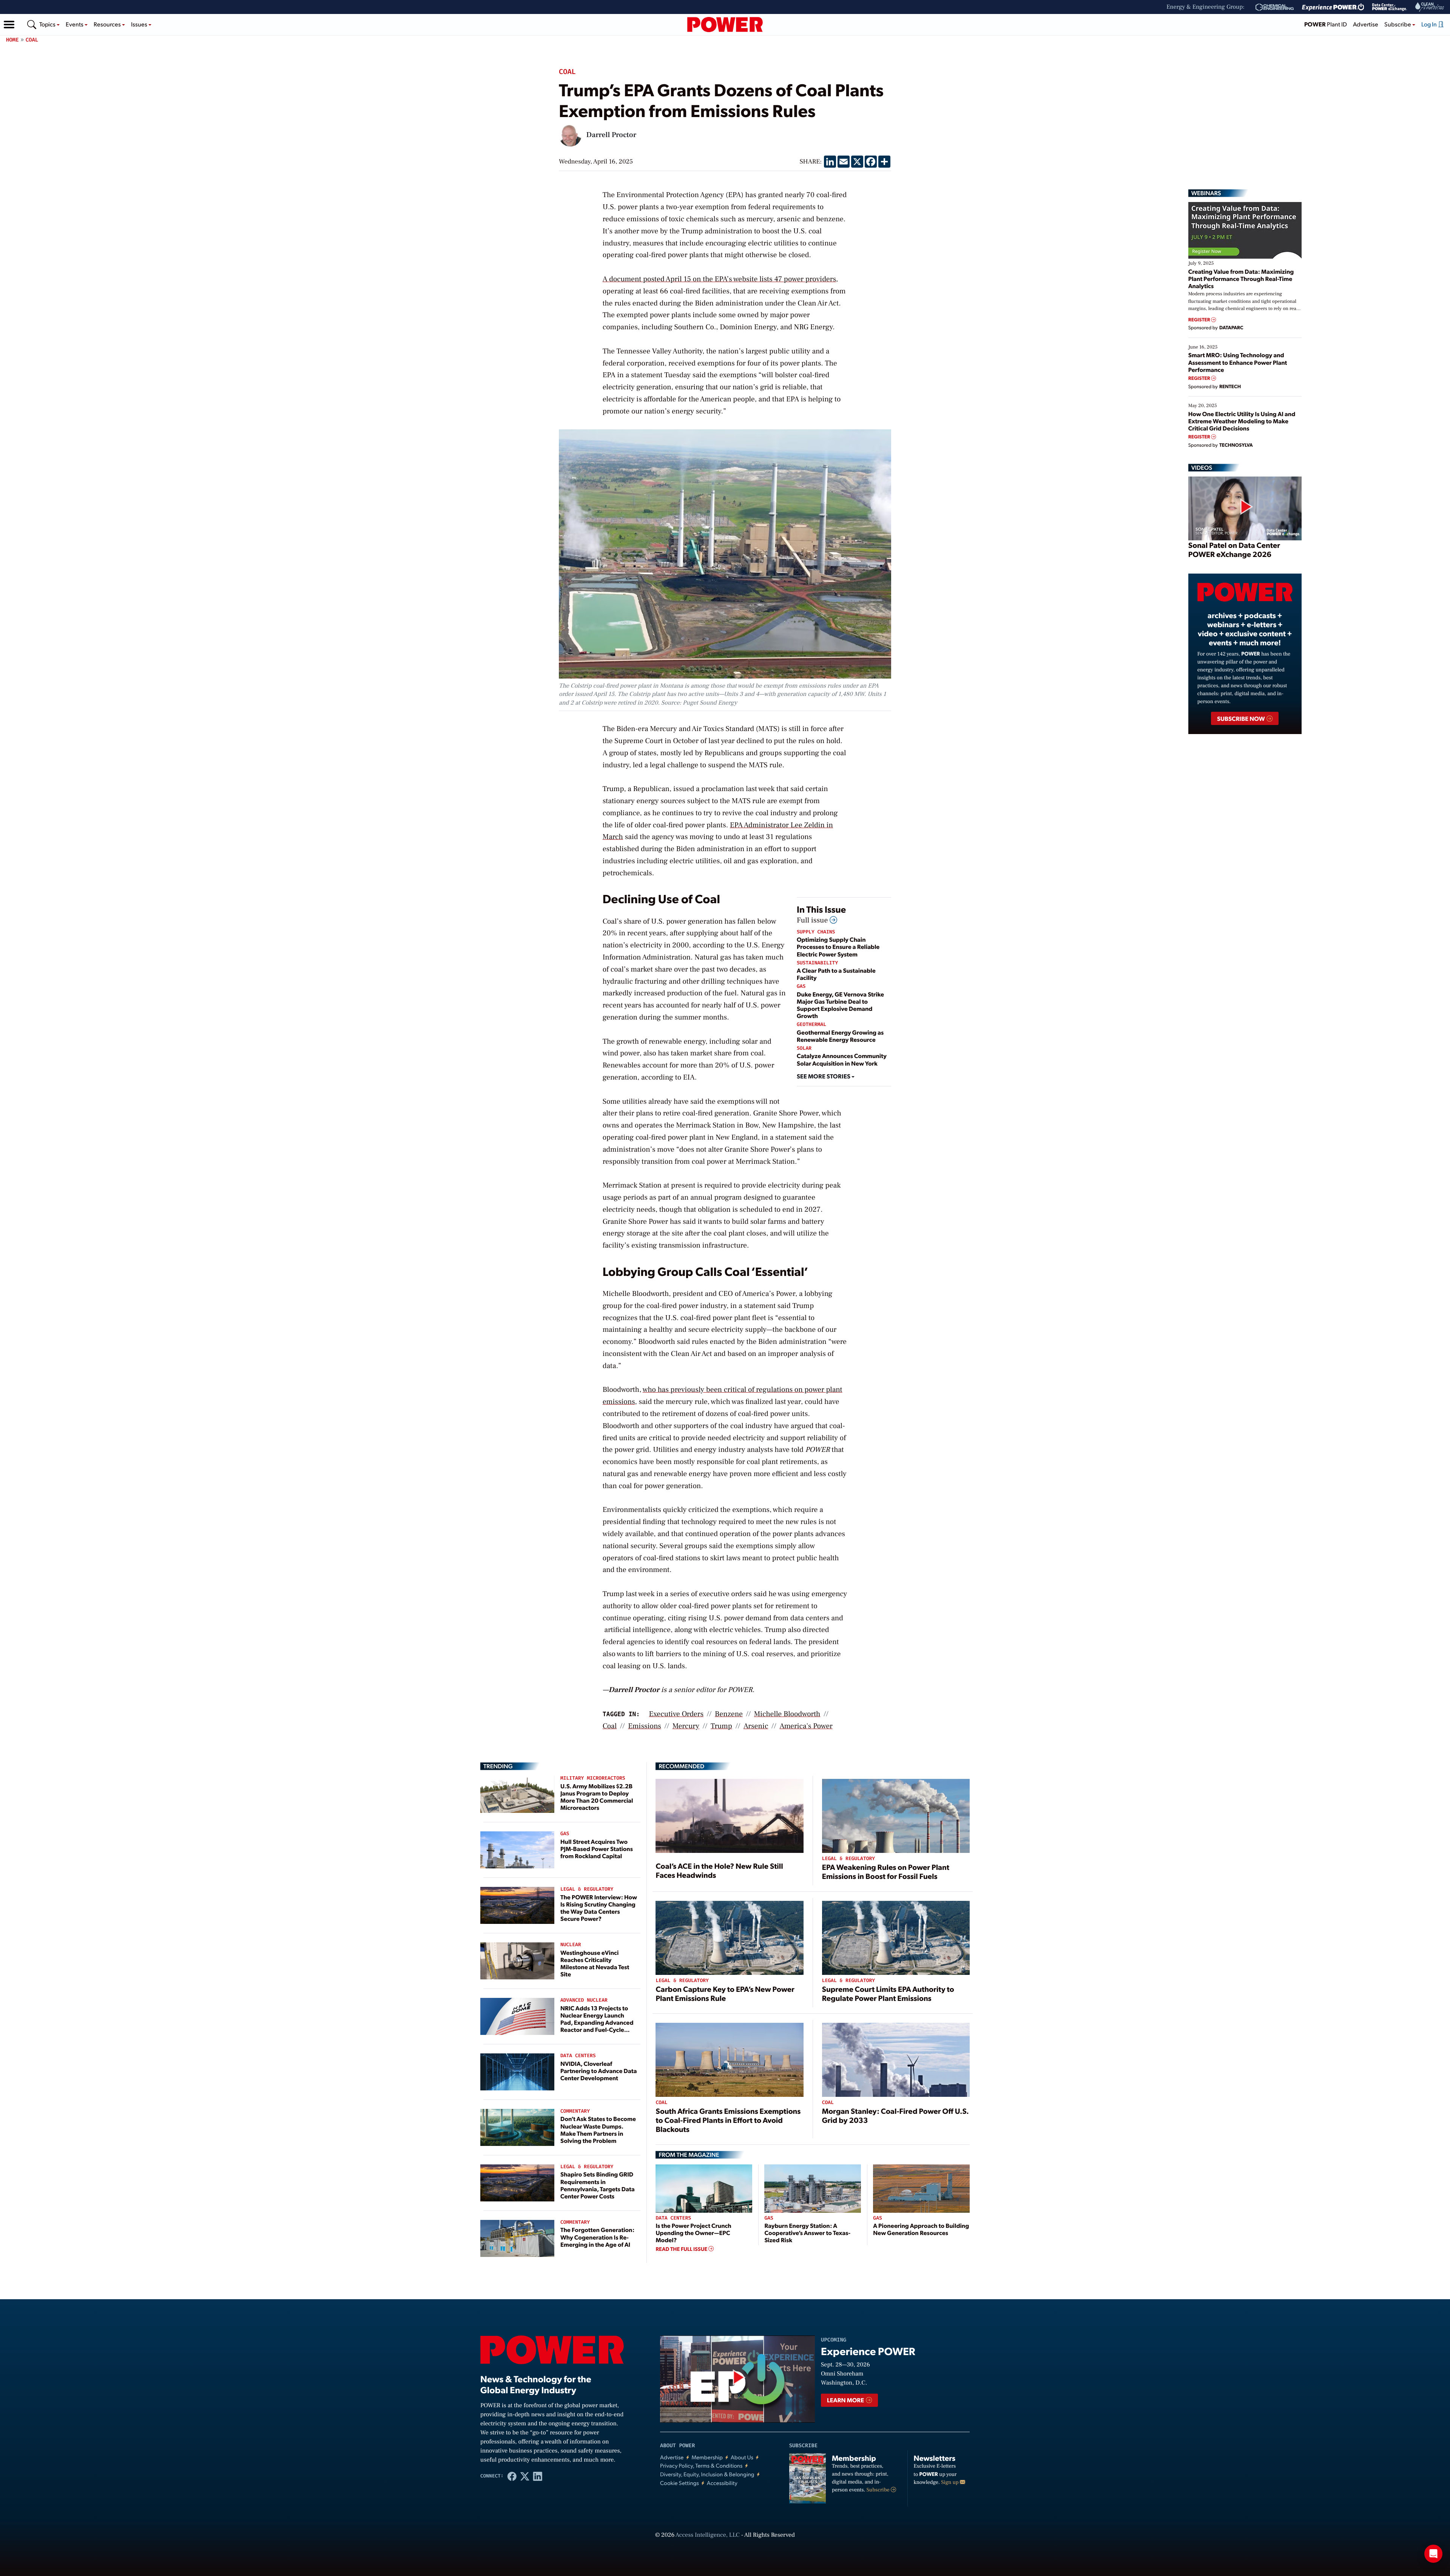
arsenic (756, 1726)
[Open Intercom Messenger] (1433, 2554)
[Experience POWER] (1333, 7)
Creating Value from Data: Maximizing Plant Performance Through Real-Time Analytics (1241, 278)
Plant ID (1326, 24)
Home (12, 40)
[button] (9, 25)
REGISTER (1200, 320)
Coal (32, 40)
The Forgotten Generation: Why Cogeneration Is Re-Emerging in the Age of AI (597, 2237)
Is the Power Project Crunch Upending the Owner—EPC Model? (693, 2233)
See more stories (824, 1076)
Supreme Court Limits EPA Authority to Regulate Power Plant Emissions (888, 1993)
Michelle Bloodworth (787, 1714)
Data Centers (578, 2056)
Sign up (950, 2482)
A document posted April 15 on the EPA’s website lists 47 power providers (719, 279)
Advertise (1366, 24)
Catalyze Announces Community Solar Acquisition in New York (842, 1059)
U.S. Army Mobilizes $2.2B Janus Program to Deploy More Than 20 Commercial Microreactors (597, 1797)
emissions (645, 1726)
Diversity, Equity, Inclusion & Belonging (707, 2474)
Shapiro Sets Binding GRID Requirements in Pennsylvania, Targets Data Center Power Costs (598, 2185)
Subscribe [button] (1398, 24)
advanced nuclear (584, 2000)
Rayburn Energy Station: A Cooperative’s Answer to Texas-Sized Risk (807, 2233)
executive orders (676, 1714)
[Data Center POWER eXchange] (1390, 7)
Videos (1202, 467)
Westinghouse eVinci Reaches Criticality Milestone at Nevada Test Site (595, 1963)
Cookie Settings (679, 2483)
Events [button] (75, 24)
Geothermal (811, 1025)
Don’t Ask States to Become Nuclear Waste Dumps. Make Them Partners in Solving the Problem (598, 2129)
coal (610, 1726)
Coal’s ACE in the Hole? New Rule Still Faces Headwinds (719, 1870)
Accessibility (722, 2483)
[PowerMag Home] (725, 25)
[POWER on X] (525, 2476)
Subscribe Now (1241, 718)
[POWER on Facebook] (512, 2476)
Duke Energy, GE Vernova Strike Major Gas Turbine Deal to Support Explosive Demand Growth (840, 1005)
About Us (742, 2457)
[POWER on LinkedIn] (538, 2476)
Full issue (813, 920)
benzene (729, 1714)
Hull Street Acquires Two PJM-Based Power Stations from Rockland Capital (597, 1849)
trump (721, 1726)
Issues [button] (140, 24)
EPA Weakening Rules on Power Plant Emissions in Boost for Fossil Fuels (886, 1871)
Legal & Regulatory (587, 1889)
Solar (804, 1048)
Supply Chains (816, 932)
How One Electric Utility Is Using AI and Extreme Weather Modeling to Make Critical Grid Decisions (1242, 421)
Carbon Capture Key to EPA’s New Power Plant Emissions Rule (725, 1993)
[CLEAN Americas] (1430, 7)
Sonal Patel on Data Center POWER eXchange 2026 (1234, 549)
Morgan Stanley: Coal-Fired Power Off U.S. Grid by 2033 (895, 2115)
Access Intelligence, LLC (708, 2535)
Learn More (846, 2400)
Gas (801, 986)
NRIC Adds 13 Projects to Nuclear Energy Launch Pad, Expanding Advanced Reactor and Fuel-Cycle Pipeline (597, 2022)
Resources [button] (108, 24)
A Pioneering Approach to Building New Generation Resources (921, 2229)
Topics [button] (48, 24)
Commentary (575, 2111)
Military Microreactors (593, 1778)
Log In (1430, 24)
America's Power (806, 1726)
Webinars (1206, 193)
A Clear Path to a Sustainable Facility (836, 974)
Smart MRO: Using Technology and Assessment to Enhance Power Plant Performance (1238, 362)
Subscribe (879, 2490)
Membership (707, 2457)
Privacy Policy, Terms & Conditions (701, 2466)
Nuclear (571, 1945)
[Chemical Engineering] (1275, 7)
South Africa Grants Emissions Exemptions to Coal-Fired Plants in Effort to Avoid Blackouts (728, 2120)
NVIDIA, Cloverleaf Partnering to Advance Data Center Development (599, 2071)
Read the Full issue (682, 2249)
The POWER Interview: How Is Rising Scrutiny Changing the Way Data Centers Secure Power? (599, 1908)
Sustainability (817, 963)
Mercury (686, 1726)
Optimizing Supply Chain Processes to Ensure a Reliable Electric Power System (838, 946)
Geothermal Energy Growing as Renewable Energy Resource (840, 1036)
